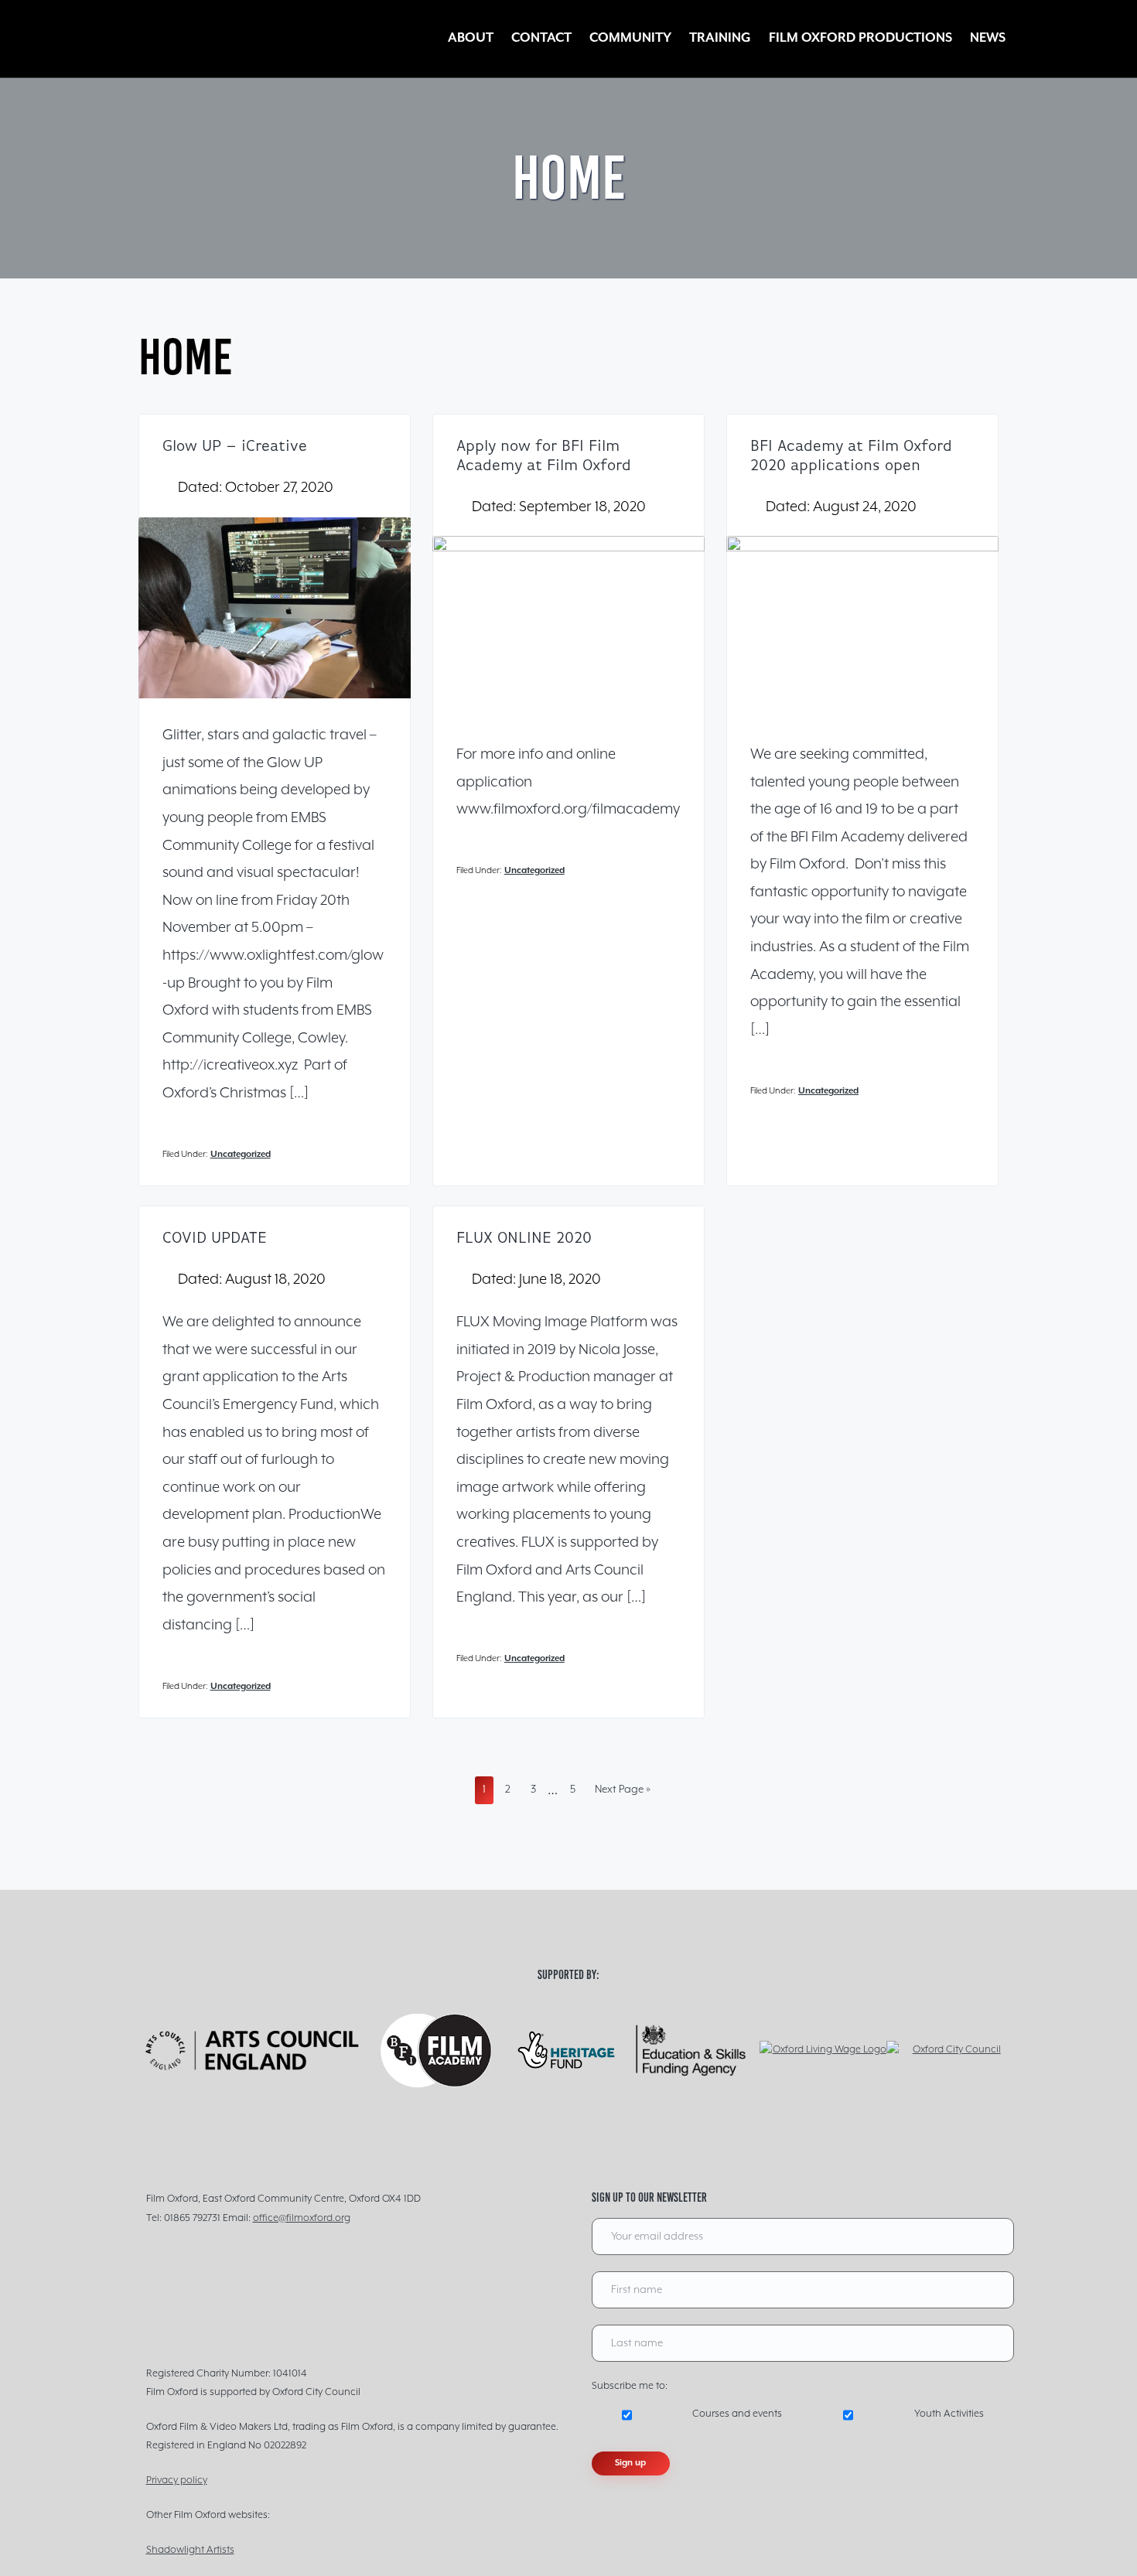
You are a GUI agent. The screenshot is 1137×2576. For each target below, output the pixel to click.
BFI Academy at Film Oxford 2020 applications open (851, 457)
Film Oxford (216, 39)
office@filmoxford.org (302, 2218)
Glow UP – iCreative (235, 447)
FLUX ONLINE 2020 (524, 1239)
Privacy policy (177, 2480)
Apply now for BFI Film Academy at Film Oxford (544, 457)
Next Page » (622, 1793)
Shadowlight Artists (190, 2550)
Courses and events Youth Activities (838, 2414)
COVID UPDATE (215, 1239)
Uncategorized (241, 1154)
